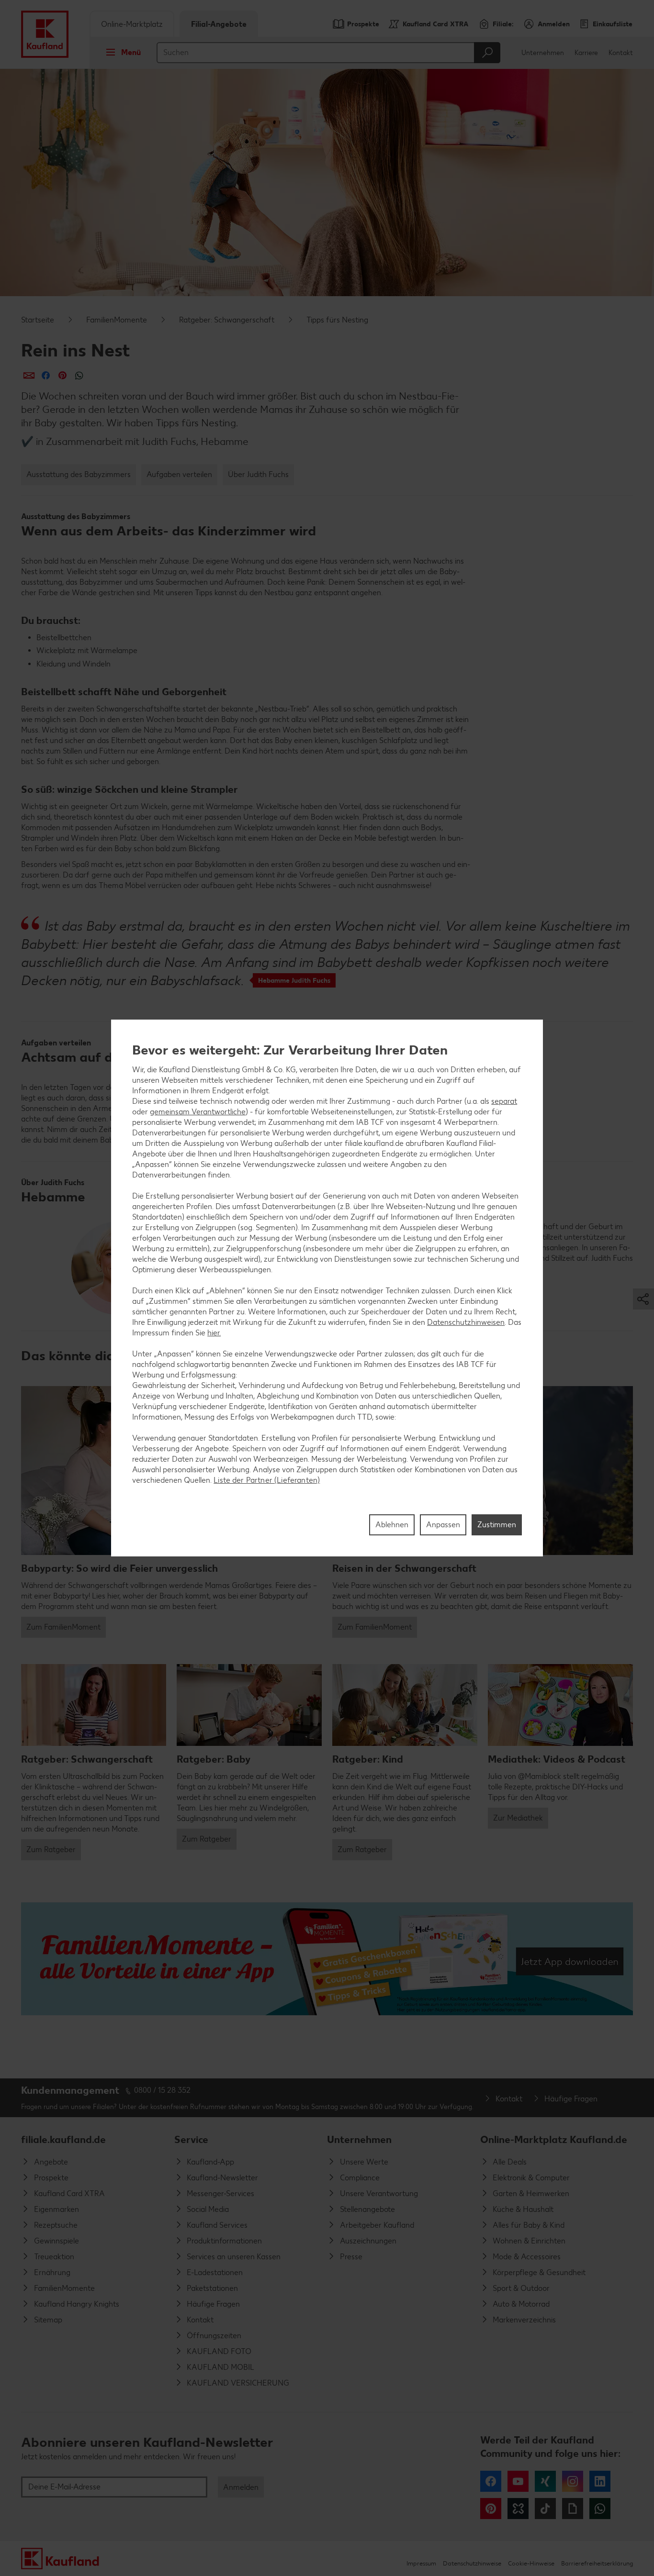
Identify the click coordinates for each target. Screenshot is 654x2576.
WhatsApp (600, 2509)
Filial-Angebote (219, 24)
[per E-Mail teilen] (29, 375)
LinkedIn (600, 2481)
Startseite (38, 320)
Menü (131, 52)
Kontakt (621, 53)
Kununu (518, 2509)
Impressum (421, 2563)
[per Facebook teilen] (46, 375)
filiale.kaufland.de (63, 2139)
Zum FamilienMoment (63, 1627)
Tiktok (545, 2509)
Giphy (573, 2509)
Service (191, 2139)
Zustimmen (497, 1525)
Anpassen (443, 1525)
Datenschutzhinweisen (466, 1322)
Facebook (491, 2481)
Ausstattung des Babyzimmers (79, 474)
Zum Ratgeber (51, 1849)
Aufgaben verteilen (179, 474)
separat (504, 1101)
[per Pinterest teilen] (62, 375)
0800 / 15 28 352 (162, 2090)
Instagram (573, 2481)
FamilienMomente (117, 320)
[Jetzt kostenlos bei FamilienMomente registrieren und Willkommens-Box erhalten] (327, 1959)
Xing (545, 2481)
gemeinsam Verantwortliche (198, 1112)
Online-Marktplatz (132, 24)
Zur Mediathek (518, 1818)
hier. (214, 1333)
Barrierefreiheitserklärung (597, 2563)
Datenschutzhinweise (472, 2563)
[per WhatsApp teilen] (79, 375)
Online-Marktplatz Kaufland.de (554, 2139)
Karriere (586, 53)
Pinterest (491, 2509)
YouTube (518, 2481)
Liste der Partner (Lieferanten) (267, 1480)
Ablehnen (392, 1525)
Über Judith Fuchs (258, 474)
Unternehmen (543, 53)
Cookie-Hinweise (531, 2563)
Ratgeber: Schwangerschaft (227, 320)
